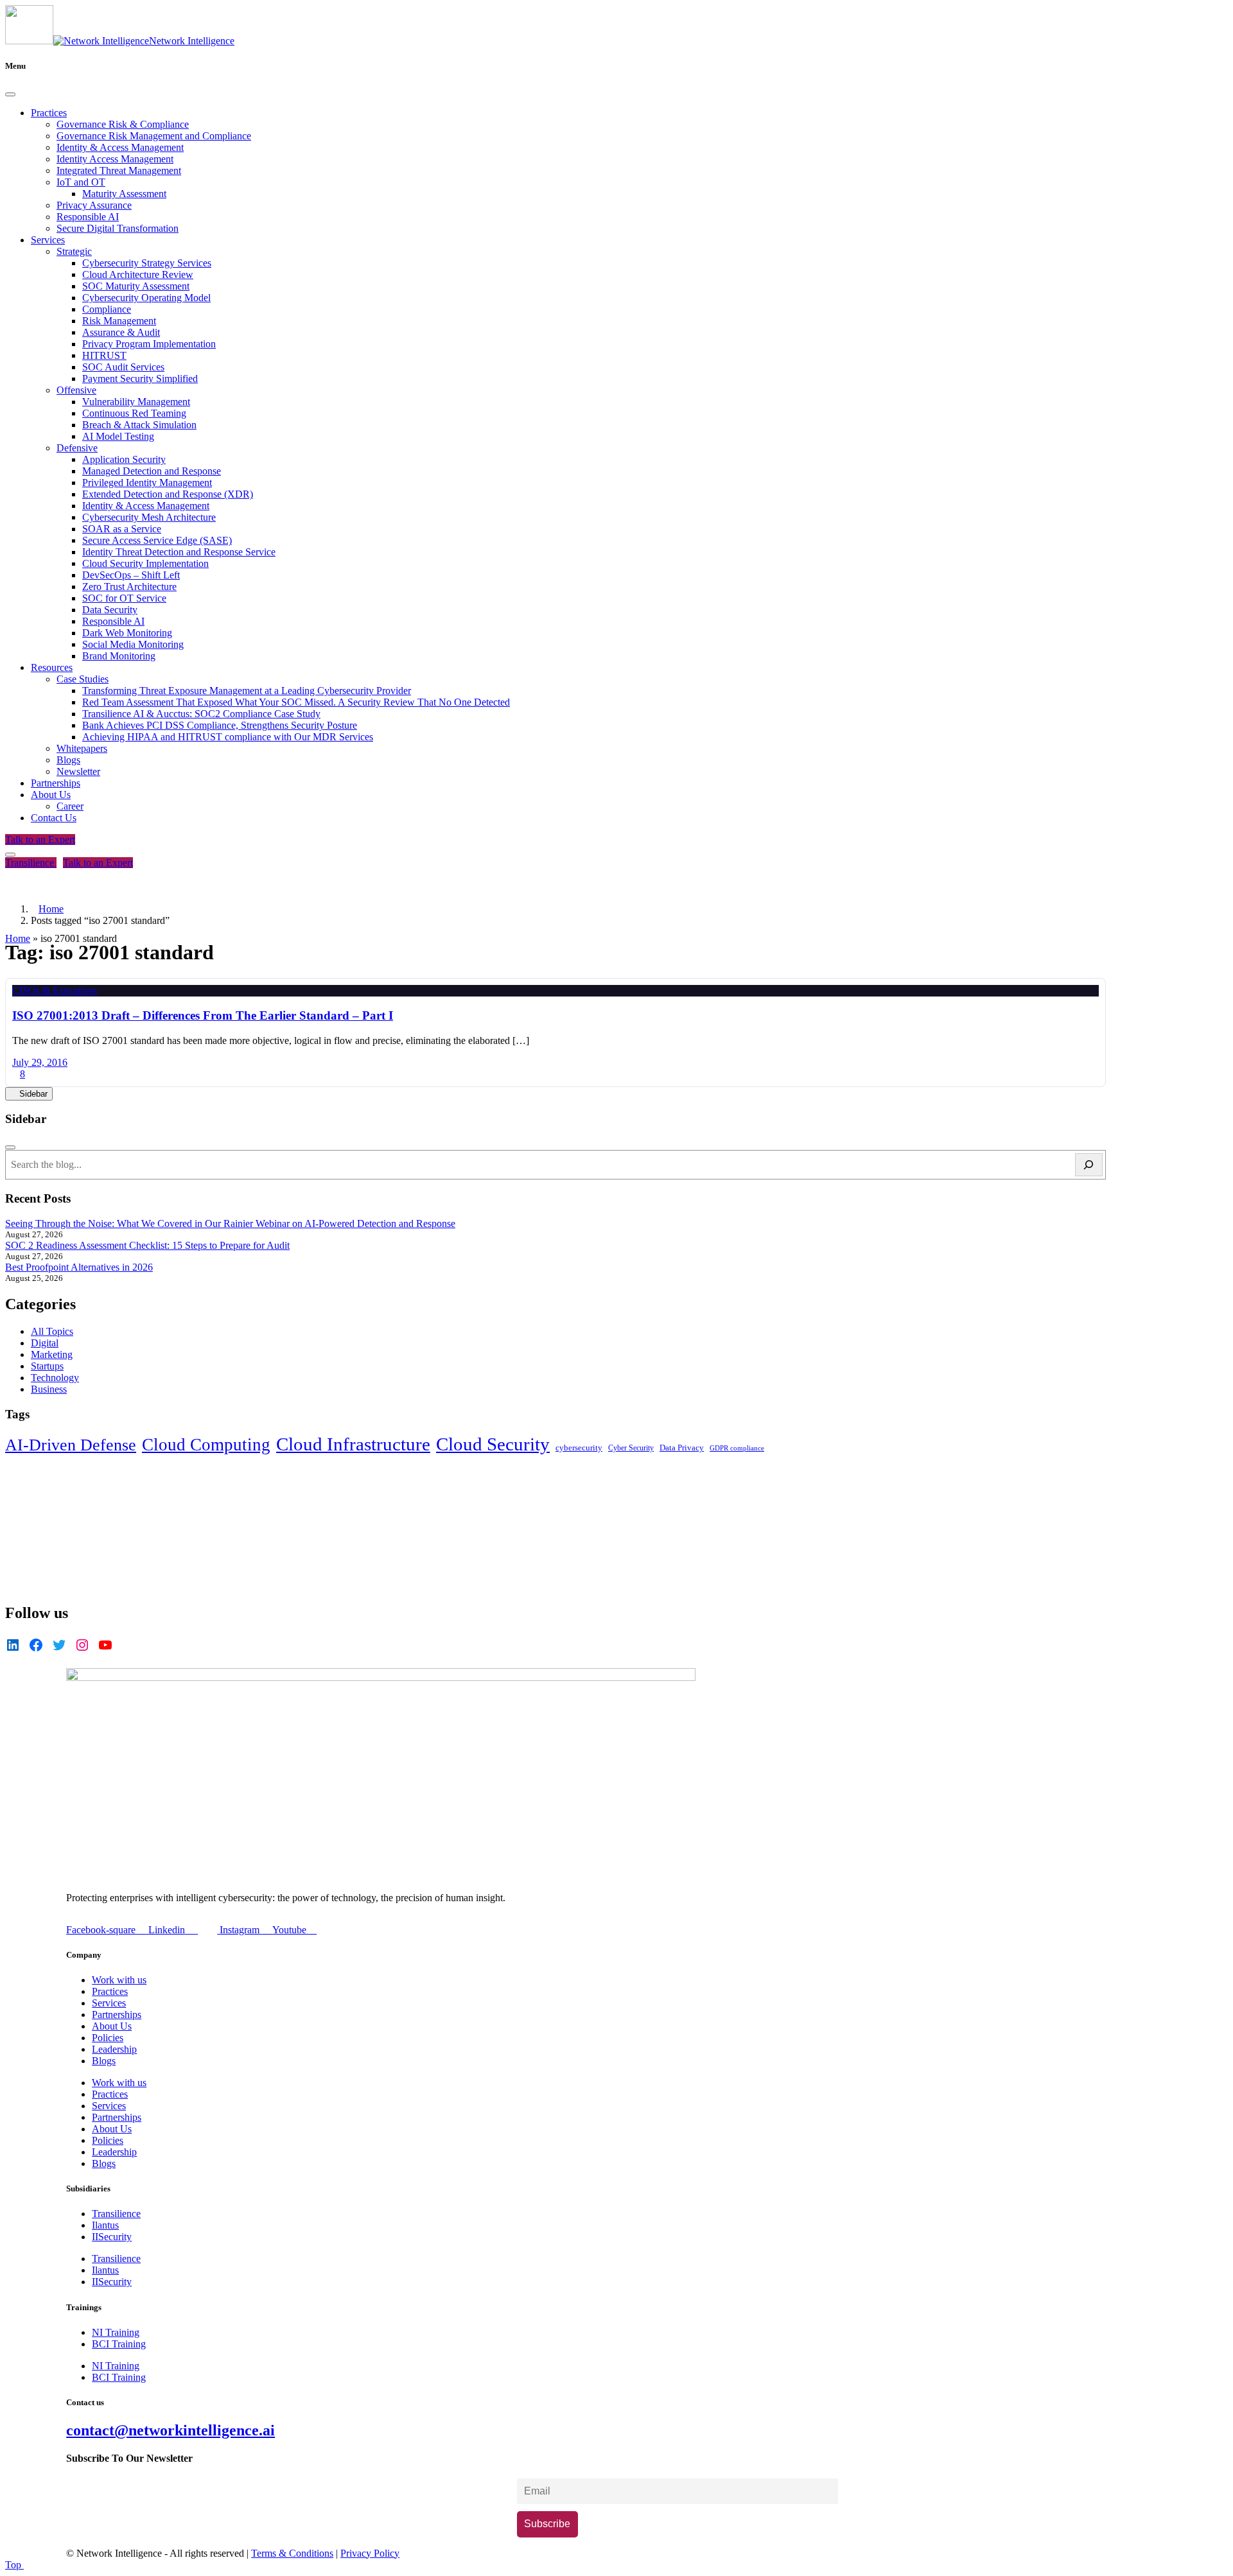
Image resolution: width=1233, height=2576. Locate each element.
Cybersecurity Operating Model (146, 298)
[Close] (10, 94)
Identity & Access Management (120, 147)
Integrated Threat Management (119, 170)
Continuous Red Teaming (134, 413)
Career (70, 806)
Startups (47, 1366)
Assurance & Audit (121, 332)
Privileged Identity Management (147, 483)
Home (18, 938)
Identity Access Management (115, 159)
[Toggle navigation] (10, 855)
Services (48, 240)
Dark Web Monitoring (127, 633)
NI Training (116, 2332)
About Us (51, 795)
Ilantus (105, 2225)
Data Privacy (682, 1448)
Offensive (76, 390)
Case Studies (83, 679)
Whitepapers (82, 748)
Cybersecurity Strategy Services (147, 263)
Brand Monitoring (119, 656)
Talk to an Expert (40, 840)
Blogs (68, 760)
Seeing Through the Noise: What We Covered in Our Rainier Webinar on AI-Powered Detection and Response (230, 1223)
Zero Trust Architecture (129, 587)
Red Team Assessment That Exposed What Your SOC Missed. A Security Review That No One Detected (296, 702)
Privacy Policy (370, 2553)
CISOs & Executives (55, 990)
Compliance (107, 309)
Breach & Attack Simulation (139, 425)
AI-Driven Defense (71, 1445)
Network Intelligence (192, 41)
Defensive (77, 448)
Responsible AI (88, 217)
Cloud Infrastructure (353, 1444)
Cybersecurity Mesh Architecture (149, 517)
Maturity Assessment (124, 194)
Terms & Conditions (292, 2553)
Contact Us (54, 818)
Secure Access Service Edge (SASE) (157, 540)
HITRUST (104, 355)
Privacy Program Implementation (149, 344)
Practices (49, 113)
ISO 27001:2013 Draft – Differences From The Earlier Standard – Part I (203, 1015)
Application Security (124, 459)
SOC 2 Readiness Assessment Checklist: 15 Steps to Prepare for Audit (147, 1245)
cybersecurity (579, 1448)
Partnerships (56, 783)
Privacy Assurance (94, 205)
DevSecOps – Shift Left (131, 575)
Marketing (52, 1354)
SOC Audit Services (123, 367)
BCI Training (119, 2344)
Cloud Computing (206, 1445)
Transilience (31, 863)
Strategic (74, 251)
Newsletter (78, 771)
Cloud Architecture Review (138, 274)
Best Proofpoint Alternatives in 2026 (79, 1267)
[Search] (1089, 1165)
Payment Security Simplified (140, 379)
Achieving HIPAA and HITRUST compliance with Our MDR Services (228, 737)
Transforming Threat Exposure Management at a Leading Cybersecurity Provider (247, 691)
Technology (55, 1378)
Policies (108, 2038)
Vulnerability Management (136, 402)
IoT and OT (81, 182)
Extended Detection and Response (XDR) (168, 494)
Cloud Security (493, 1444)
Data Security (110, 610)
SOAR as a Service (122, 529)
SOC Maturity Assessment (136, 286)
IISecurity (112, 2237)
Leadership (114, 2049)
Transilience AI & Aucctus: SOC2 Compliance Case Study (201, 714)
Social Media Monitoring (133, 644)
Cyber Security (631, 1448)
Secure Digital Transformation (118, 228)
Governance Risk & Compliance (123, 124)
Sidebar (32, 1094)
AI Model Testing (118, 436)
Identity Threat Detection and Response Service (179, 552)
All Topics (52, 1331)
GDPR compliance (737, 1448)
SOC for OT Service (124, 598)
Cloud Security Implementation (145, 563)
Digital (45, 1343)
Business (49, 1389)
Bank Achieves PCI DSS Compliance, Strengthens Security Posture (220, 725)
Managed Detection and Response (152, 471)
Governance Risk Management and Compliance (154, 136)
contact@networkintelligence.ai (171, 2430)
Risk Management (119, 321)
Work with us (119, 1980)
